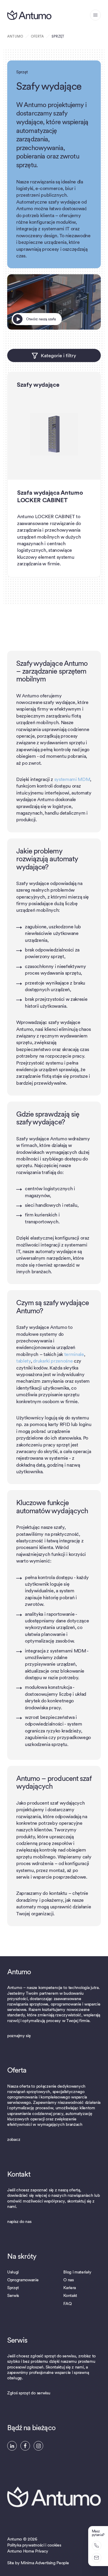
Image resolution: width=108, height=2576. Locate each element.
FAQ (67, 2304)
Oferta (37, 37)
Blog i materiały (77, 2272)
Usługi (13, 2272)
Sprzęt (13, 2288)
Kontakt (70, 2296)
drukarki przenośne (53, 1361)
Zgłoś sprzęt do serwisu (29, 2393)
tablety (24, 1361)
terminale (74, 1354)
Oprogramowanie (23, 2280)
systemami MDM (72, 779)
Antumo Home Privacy (28, 2551)
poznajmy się (19, 2036)
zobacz (14, 2140)
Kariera (70, 2288)
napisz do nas (19, 2222)
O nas (68, 2280)
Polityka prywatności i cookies (34, 2545)
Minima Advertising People (45, 2563)
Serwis (13, 2296)
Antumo (15, 37)
